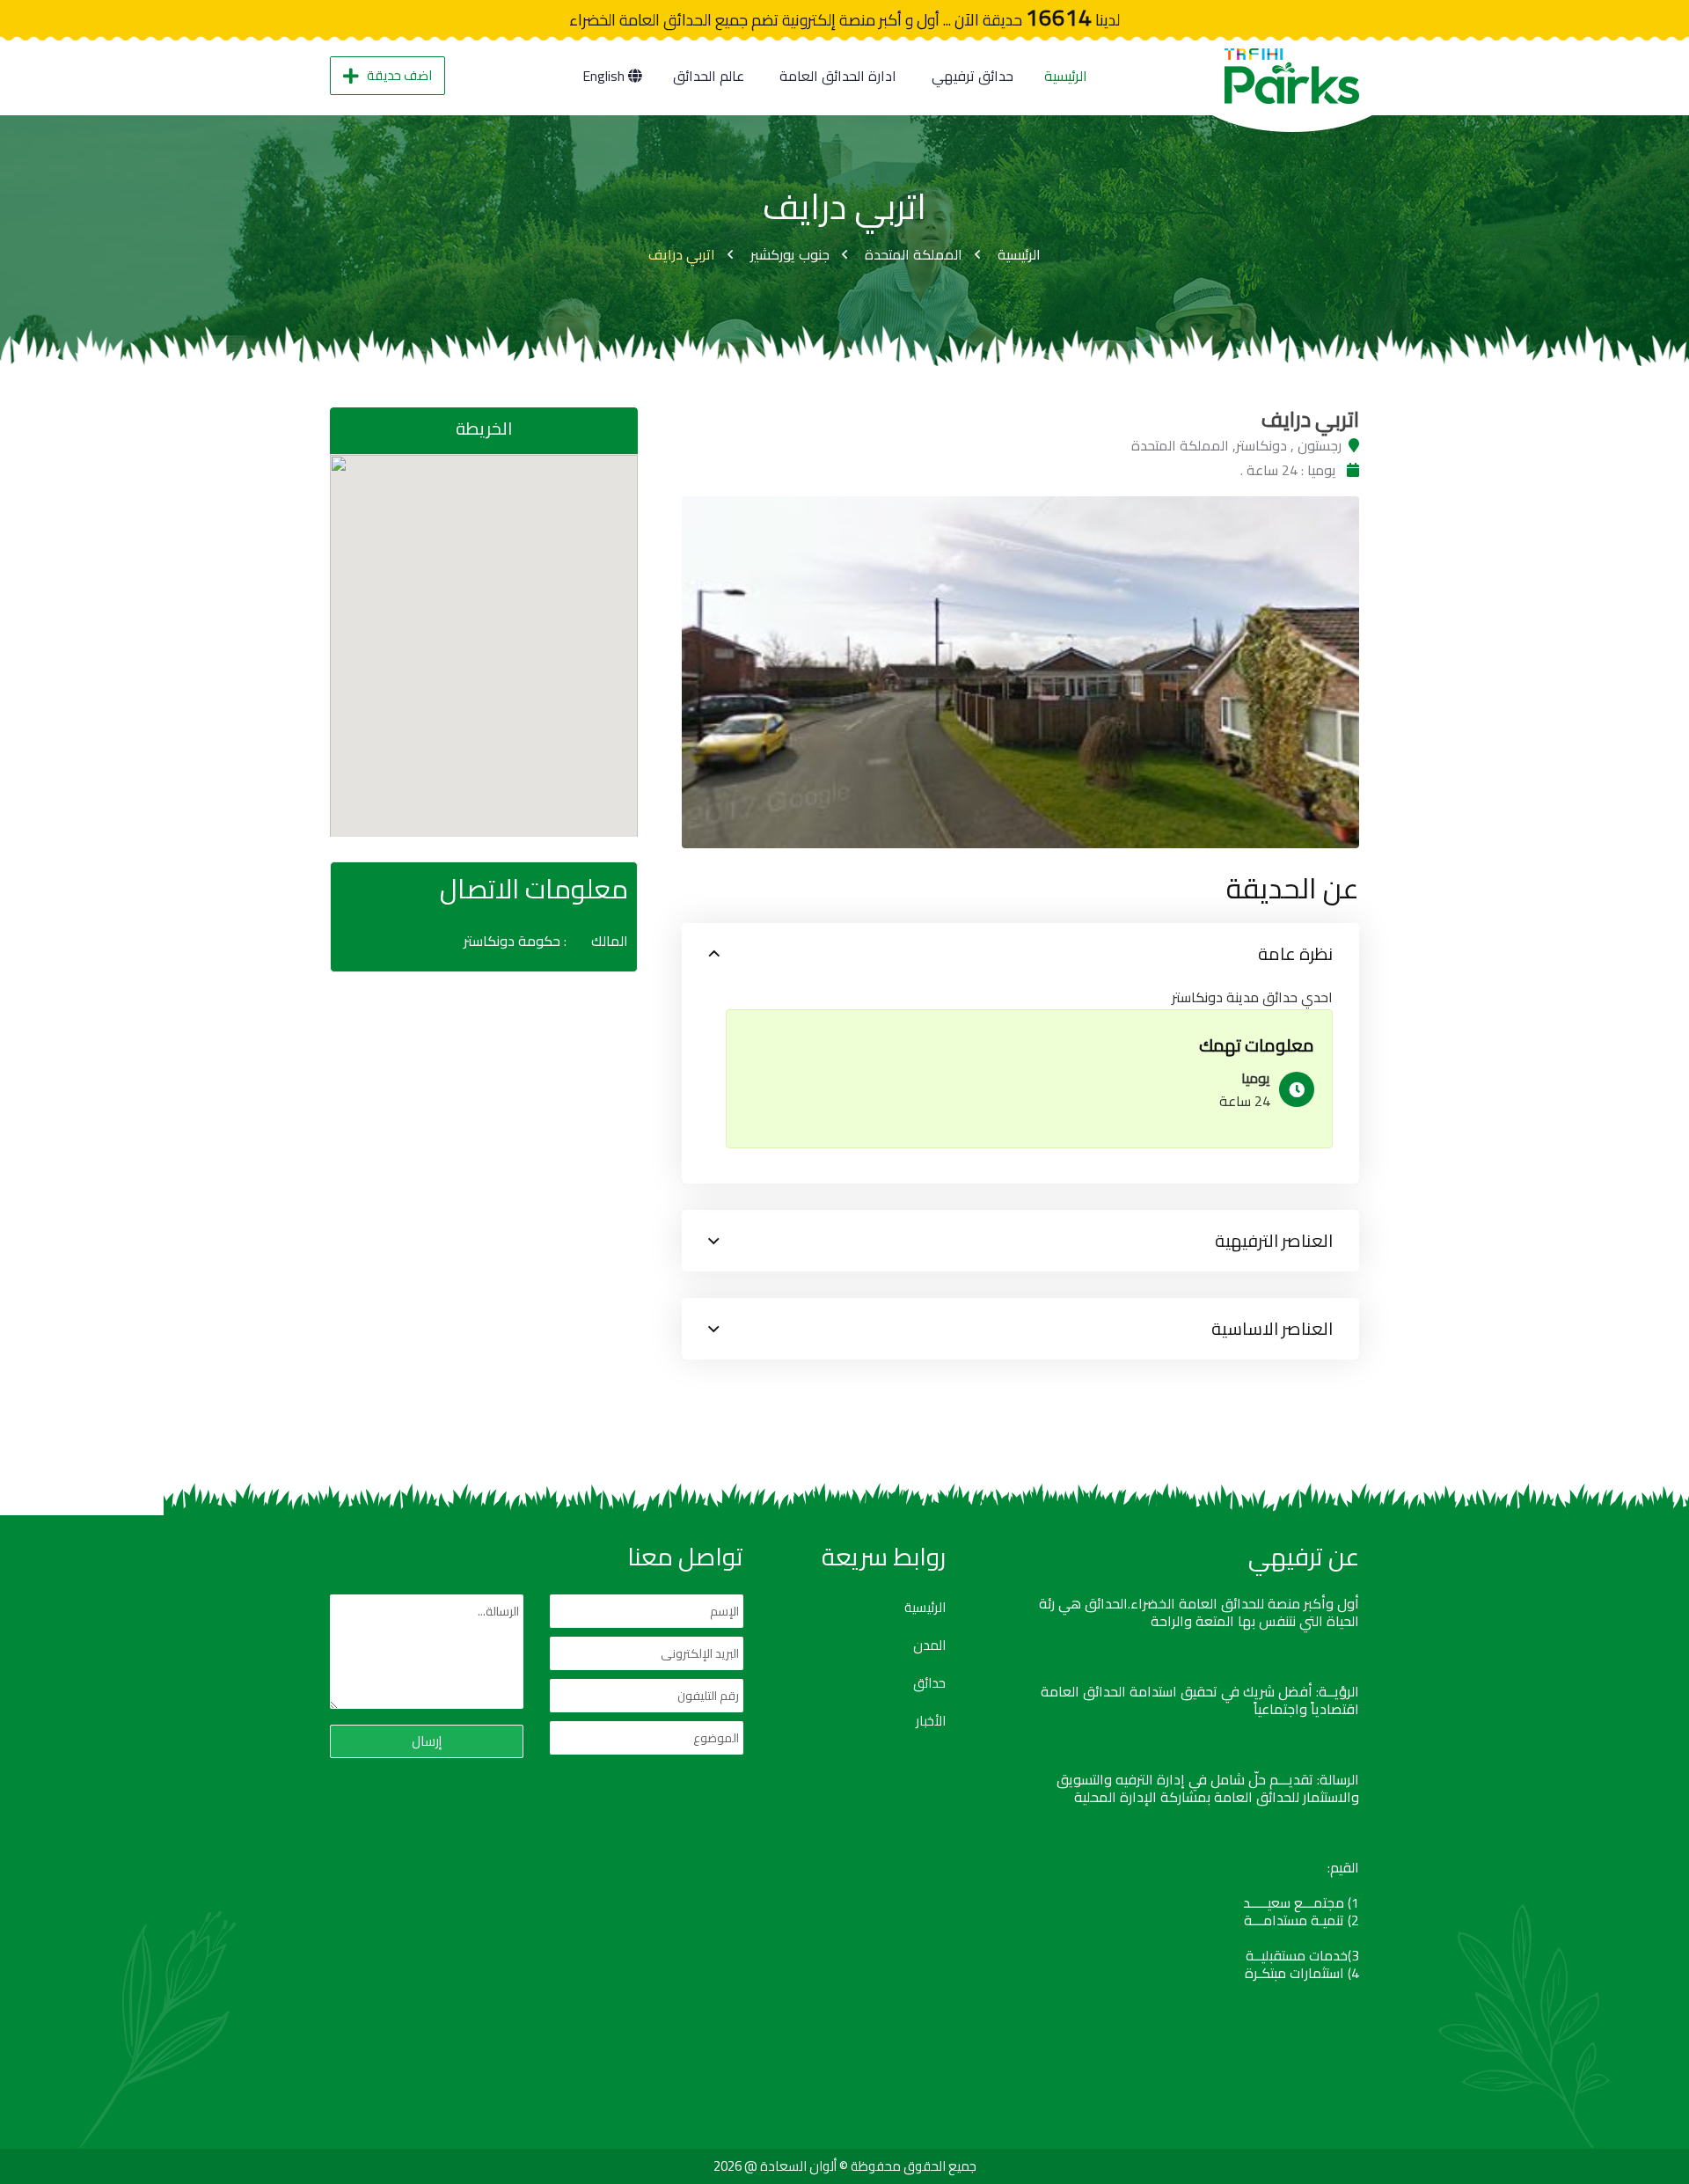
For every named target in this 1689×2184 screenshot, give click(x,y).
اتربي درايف (682, 254)
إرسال (427, 1741)
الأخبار (931, 1721)
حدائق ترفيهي (972, 76)
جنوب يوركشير (790, 254)
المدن (929, 1645)
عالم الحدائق (709, 76)
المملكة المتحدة (914, 254)
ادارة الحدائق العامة (838, 76)
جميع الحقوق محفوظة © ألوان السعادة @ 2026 (845, 2166)
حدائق (929, 1683)
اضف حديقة (399, 75)
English (605, 76)
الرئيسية (1066, 76)
